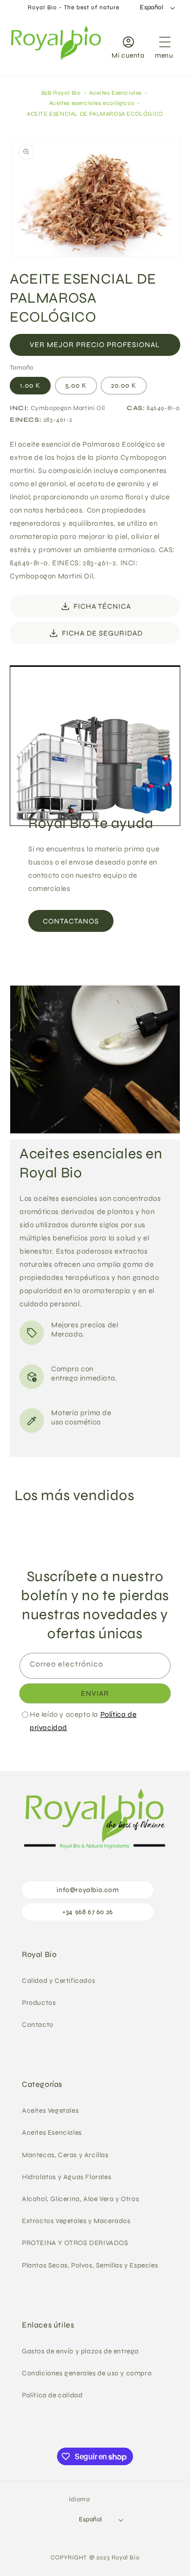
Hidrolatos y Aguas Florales (66, 2177)
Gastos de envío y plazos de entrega (80, 2351)
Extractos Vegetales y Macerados (76, 2221)
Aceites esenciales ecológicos (92, 103)
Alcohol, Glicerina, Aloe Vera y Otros (80, 2199)
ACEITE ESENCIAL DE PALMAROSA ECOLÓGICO (95, 114)
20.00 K (124, 385)
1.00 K (30, 385)
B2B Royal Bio (61, 93)
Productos (39, 2003)
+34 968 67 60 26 (88, 1912)
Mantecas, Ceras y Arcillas (65, 2155)
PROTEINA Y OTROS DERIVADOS (75, 2243)
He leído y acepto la (83, 1721)
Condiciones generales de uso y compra (87, 2373)
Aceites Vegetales (50, 2111)
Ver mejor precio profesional (95, 345)
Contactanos (71, 921)
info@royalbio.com (87, 1890)
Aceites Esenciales (115, 93)
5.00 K (76, 385)
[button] (164, 45)
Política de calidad (52, 2395)
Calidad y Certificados (58, 1981)
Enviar (95, 1693)
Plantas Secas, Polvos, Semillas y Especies (90, 2265)
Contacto (38, 2025)
